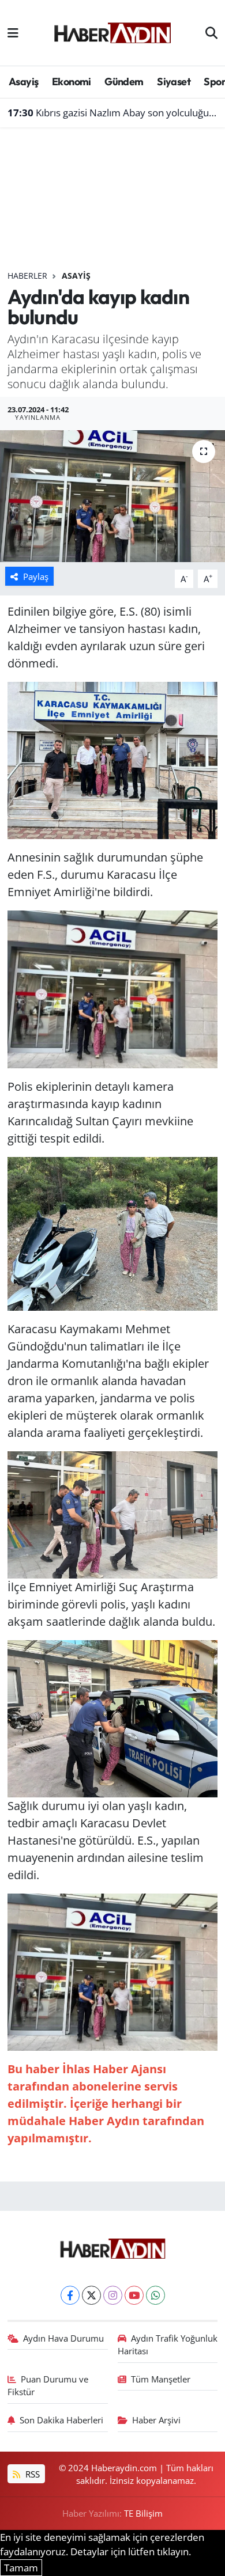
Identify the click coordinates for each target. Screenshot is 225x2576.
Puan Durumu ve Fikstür (48, 2385)
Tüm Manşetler (161, 2379)
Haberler (27, 276)
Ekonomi (72, 81)
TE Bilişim (143, 2513)
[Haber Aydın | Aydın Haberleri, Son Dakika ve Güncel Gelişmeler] (112, 31)
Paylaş (36, 576)
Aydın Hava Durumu (63, 2338)
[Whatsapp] (155, 2295)
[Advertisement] (112, 204)
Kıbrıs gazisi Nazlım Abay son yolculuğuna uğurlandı (113, 113)
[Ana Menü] (13, 33)
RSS (31, 2474)
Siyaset (174, 81)
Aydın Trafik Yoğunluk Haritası (168, 2344)
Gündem (124, 81)
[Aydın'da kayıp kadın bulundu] (112, 496)
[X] (91, 2295)
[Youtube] (134, 2295)
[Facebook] (70, 2295)
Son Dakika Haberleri (61, 2420)
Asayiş (23, 81)
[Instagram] (113, 2295)
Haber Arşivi (156, 2420)
